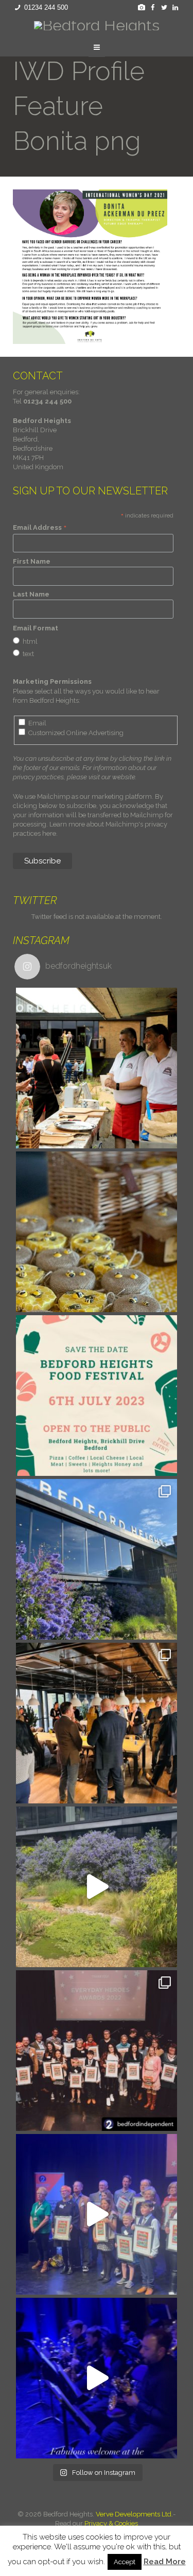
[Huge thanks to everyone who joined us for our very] (97, 1723)
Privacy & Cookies (111, 2523)
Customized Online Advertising (76, 733)
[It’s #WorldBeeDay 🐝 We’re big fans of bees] (97, 1232)
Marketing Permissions (52, 681)
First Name (32, 561)
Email (37, 723)
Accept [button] (125, 2562)
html (30, 641)
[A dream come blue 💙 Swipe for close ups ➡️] (97, 1559)
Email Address (40, 528)
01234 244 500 (46, 7)
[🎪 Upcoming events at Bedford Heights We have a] (97, 1068)
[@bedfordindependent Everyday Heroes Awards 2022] (97, 2378)
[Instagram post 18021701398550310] (97, 1887)
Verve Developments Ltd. (134, 2514)
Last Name (31, 594)
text (28, 654)
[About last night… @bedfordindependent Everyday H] (97, 2214)
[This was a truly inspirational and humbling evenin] (97, 2051)
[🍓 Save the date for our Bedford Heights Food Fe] (97, 1396)
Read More (165, 2562)
